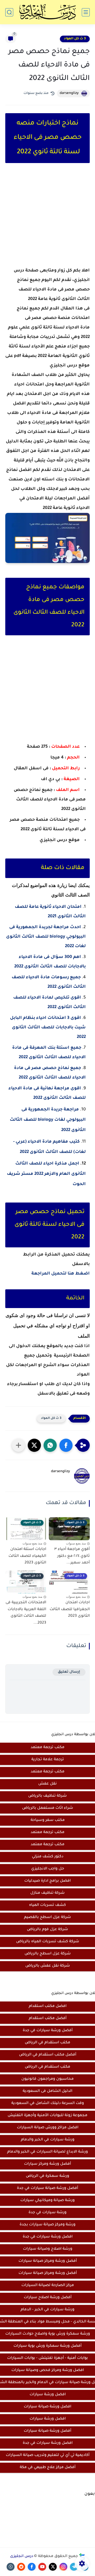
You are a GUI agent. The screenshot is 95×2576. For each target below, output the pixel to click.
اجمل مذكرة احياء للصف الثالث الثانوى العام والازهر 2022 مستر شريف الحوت (46, 1174)
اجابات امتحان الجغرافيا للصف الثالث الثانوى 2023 (70, 1609)
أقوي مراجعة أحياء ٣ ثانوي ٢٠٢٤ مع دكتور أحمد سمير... (72, 1556)
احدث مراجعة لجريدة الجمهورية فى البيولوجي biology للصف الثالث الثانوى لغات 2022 (46, 937)
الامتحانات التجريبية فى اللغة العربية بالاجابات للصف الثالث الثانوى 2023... (26, 1613)
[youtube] (42, 2567)
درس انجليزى (22, 2556)
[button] (66, 1445)
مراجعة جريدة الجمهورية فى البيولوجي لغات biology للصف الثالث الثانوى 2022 (48, 1120)
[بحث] (9, 12)
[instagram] (63, 2567)
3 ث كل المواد (75, 39)
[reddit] (21, 2567)
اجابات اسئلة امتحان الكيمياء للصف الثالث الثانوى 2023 (27, 1556)
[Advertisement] (47, 220)
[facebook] (32, 2567)
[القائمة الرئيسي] (86, 12)
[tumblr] (11, 2567)
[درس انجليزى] (47, 12)
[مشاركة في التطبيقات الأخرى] (18, 1445)
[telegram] (74, 2567)
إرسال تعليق (69, 1672)
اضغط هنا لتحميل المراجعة (61, 1274)
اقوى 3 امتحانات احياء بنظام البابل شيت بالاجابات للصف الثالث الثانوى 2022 (48, 1028)
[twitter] (53, 2567)
